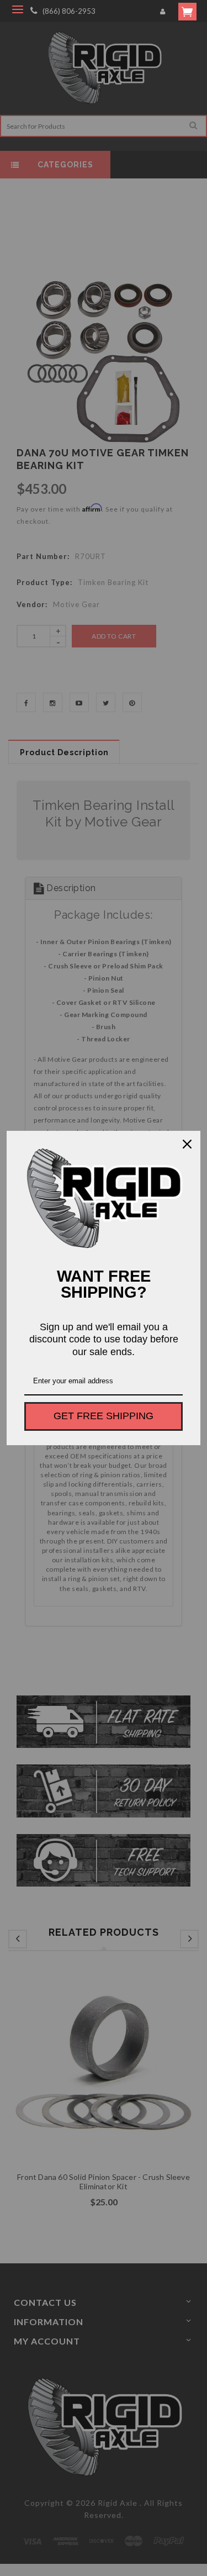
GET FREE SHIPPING (104, 1416)
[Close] (187, 1144)
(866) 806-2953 (69, 11)
